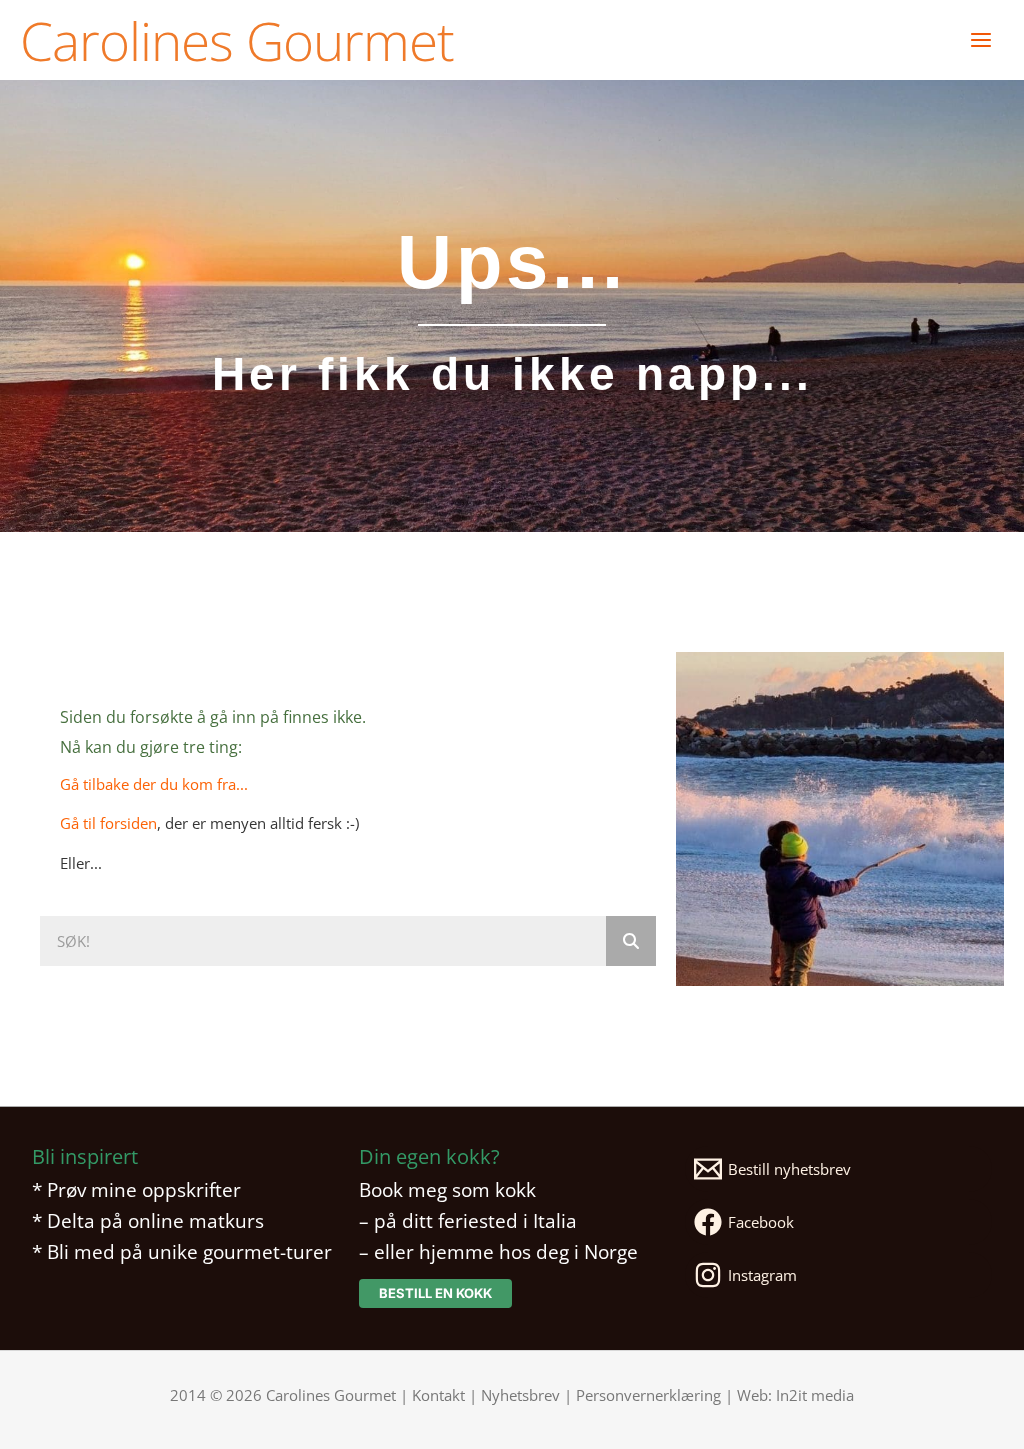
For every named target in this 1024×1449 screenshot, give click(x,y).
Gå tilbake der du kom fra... (154, 784)
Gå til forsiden (108, 823)
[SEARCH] (631, 941)
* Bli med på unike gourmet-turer (182, 1251)
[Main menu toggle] (981, 40)
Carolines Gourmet (237, 40)
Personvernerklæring (648, 1395)
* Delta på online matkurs (148, 1220)
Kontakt (438, 1395)
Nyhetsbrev (520, 1395)
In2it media (815, 1395)
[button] (435, 1293)
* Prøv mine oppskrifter (136, 1189)
